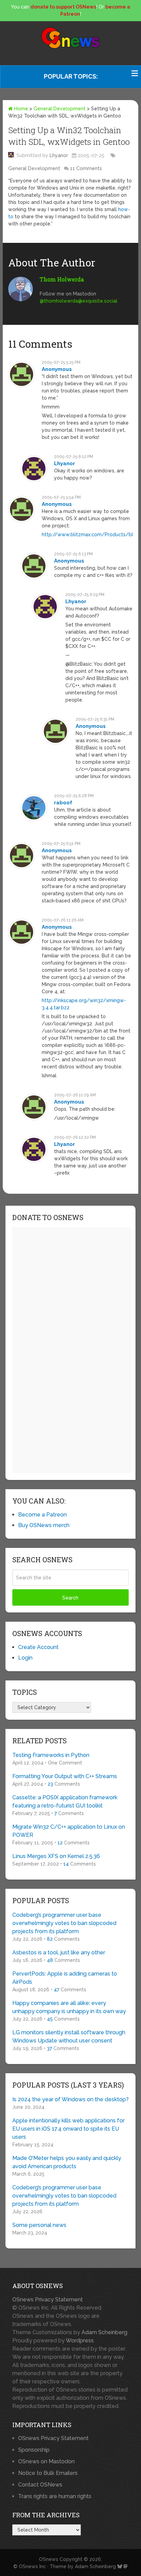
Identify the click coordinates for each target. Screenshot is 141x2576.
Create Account (38, 1647)
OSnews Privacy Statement (48, 2300)
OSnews (49, 2559)
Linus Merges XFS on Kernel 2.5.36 (56, 1856)
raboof (63, 803)
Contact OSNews (40, 2485)
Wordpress (80, 2340)
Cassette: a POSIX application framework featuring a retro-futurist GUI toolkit (65, 1802)
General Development (60, 109)
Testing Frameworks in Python (51, 1755)
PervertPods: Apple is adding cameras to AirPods (65, 1978)
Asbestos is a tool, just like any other (59, 1952)
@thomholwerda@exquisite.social (79, 301)
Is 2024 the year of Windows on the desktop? (70, 2099)
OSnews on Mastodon (46, 2461)
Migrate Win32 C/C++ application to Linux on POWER (69, 1831)
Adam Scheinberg (104, 2332)
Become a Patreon (42, 1515)
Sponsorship (34, 2450)
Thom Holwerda (62, 279)
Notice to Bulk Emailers (48, 2473)
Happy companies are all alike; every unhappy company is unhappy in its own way (69, 2007)
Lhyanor (59, 155)
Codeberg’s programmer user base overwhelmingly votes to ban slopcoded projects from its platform (64, 1923)
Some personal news (39, 2225)
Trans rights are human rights (55, 2496)
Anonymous (57, 369)
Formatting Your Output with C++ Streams (65, 1776)
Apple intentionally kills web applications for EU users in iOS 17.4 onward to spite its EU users (68, 2129)
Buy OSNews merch (44, 1525)
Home (20, 109)
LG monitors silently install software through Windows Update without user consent (69, 2037)
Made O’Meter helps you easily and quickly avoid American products (67, 2162)
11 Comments (86, 168)
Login (25, 1658)
